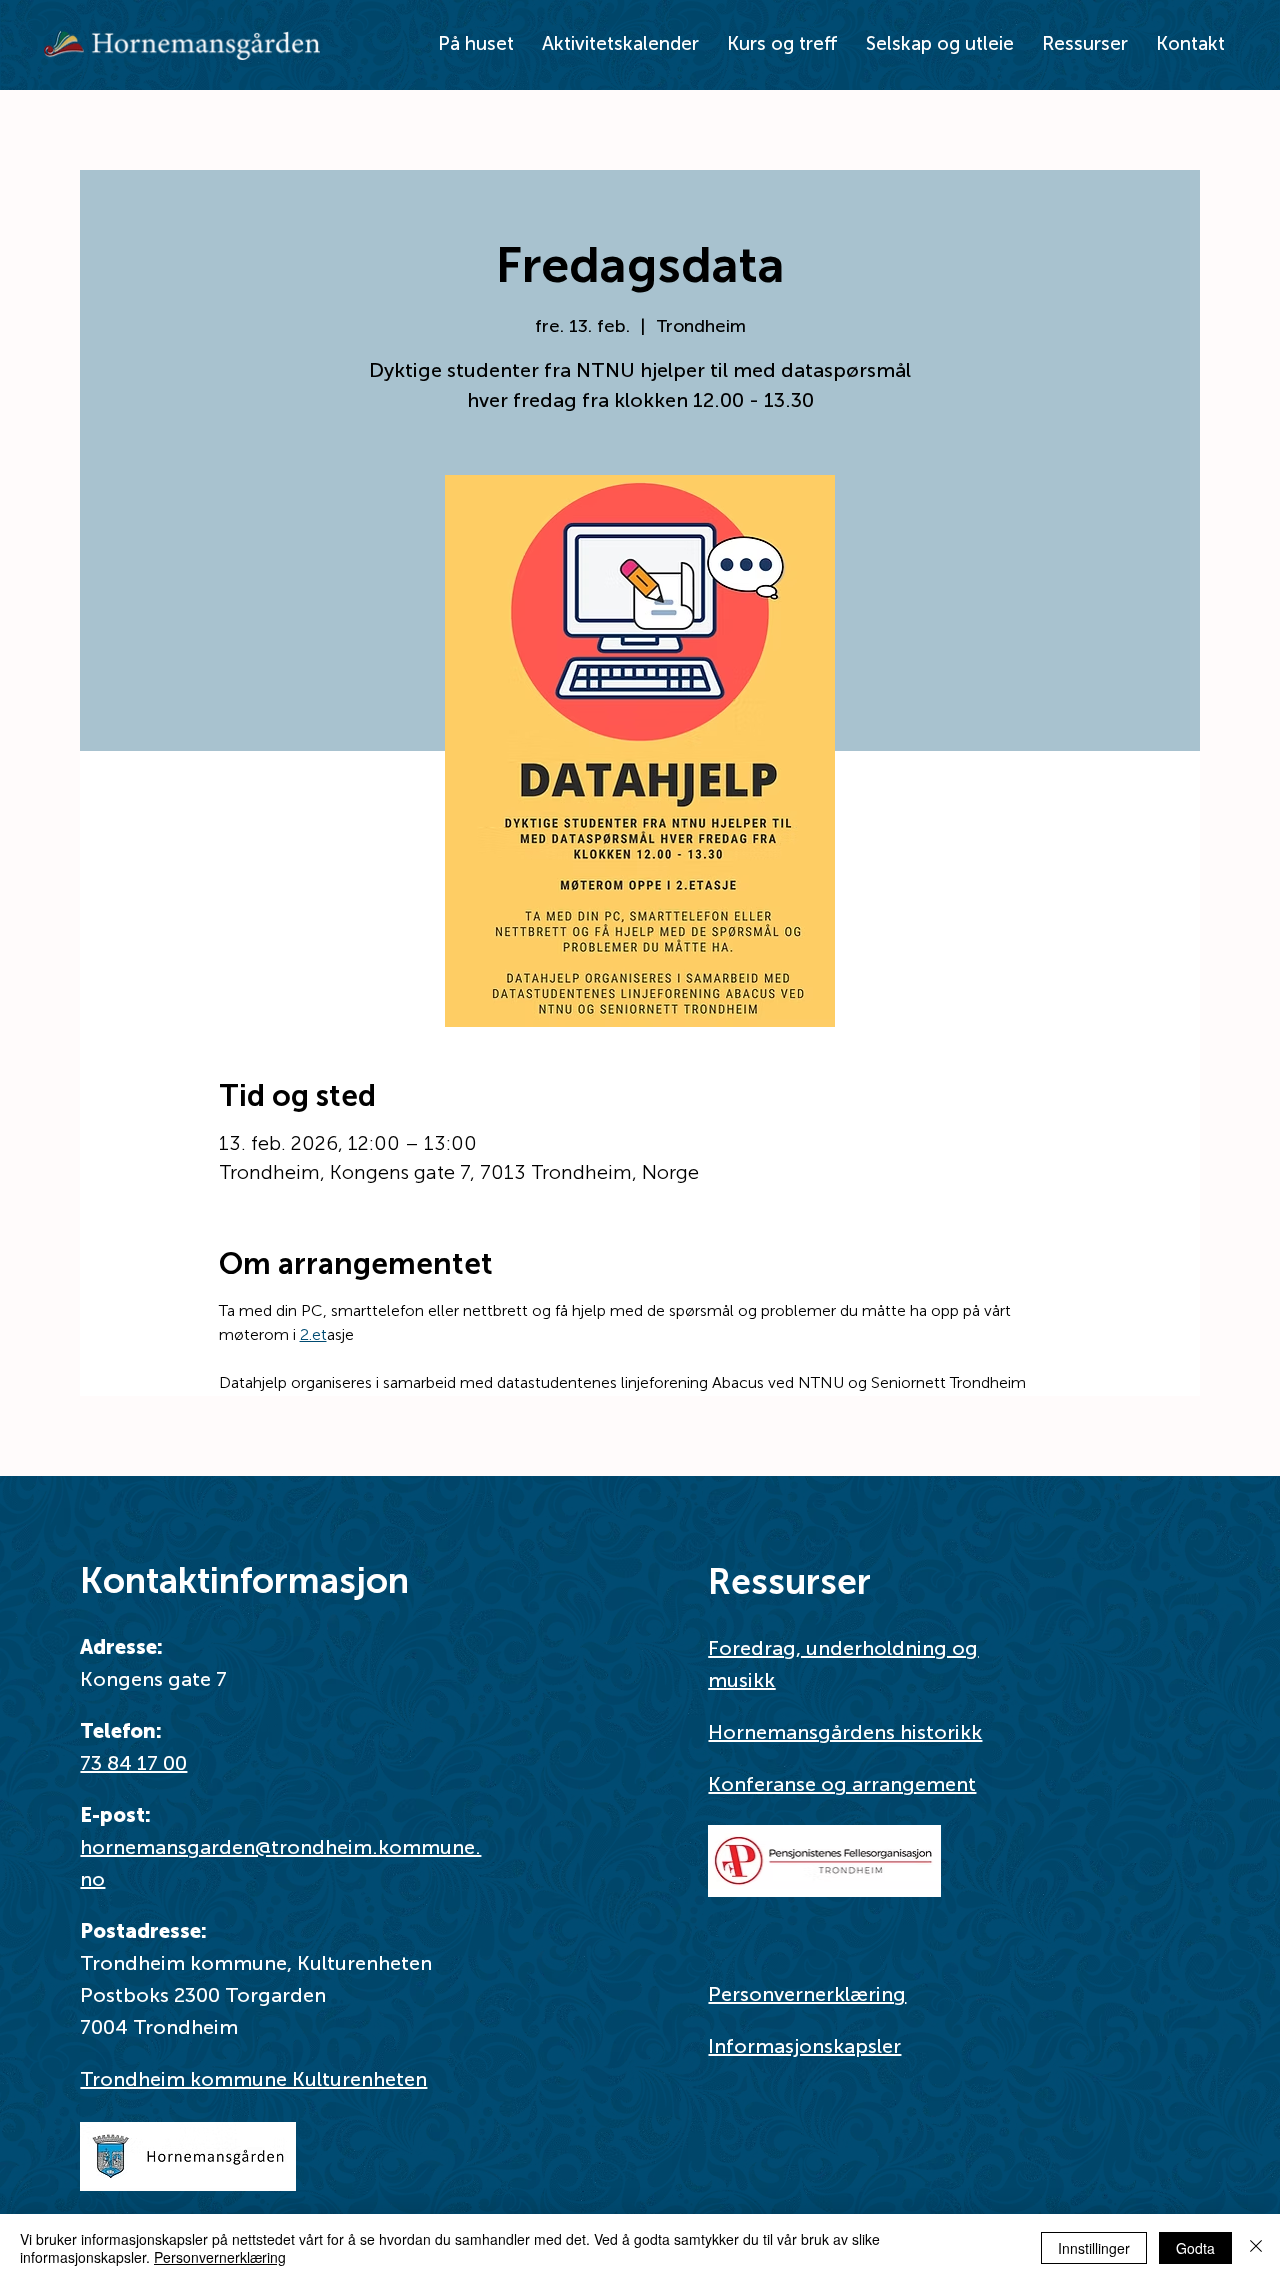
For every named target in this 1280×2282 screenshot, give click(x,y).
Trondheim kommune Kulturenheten (253, 2079)
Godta (1195, 2248)
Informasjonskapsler (804, 2046)
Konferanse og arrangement (842, 1784)
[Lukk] (1256, 2248)
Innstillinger (1094, 2248)
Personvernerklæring (807, 1994)
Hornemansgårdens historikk (845, 1732)
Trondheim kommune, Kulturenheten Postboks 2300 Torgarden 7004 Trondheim (256, 1995)
